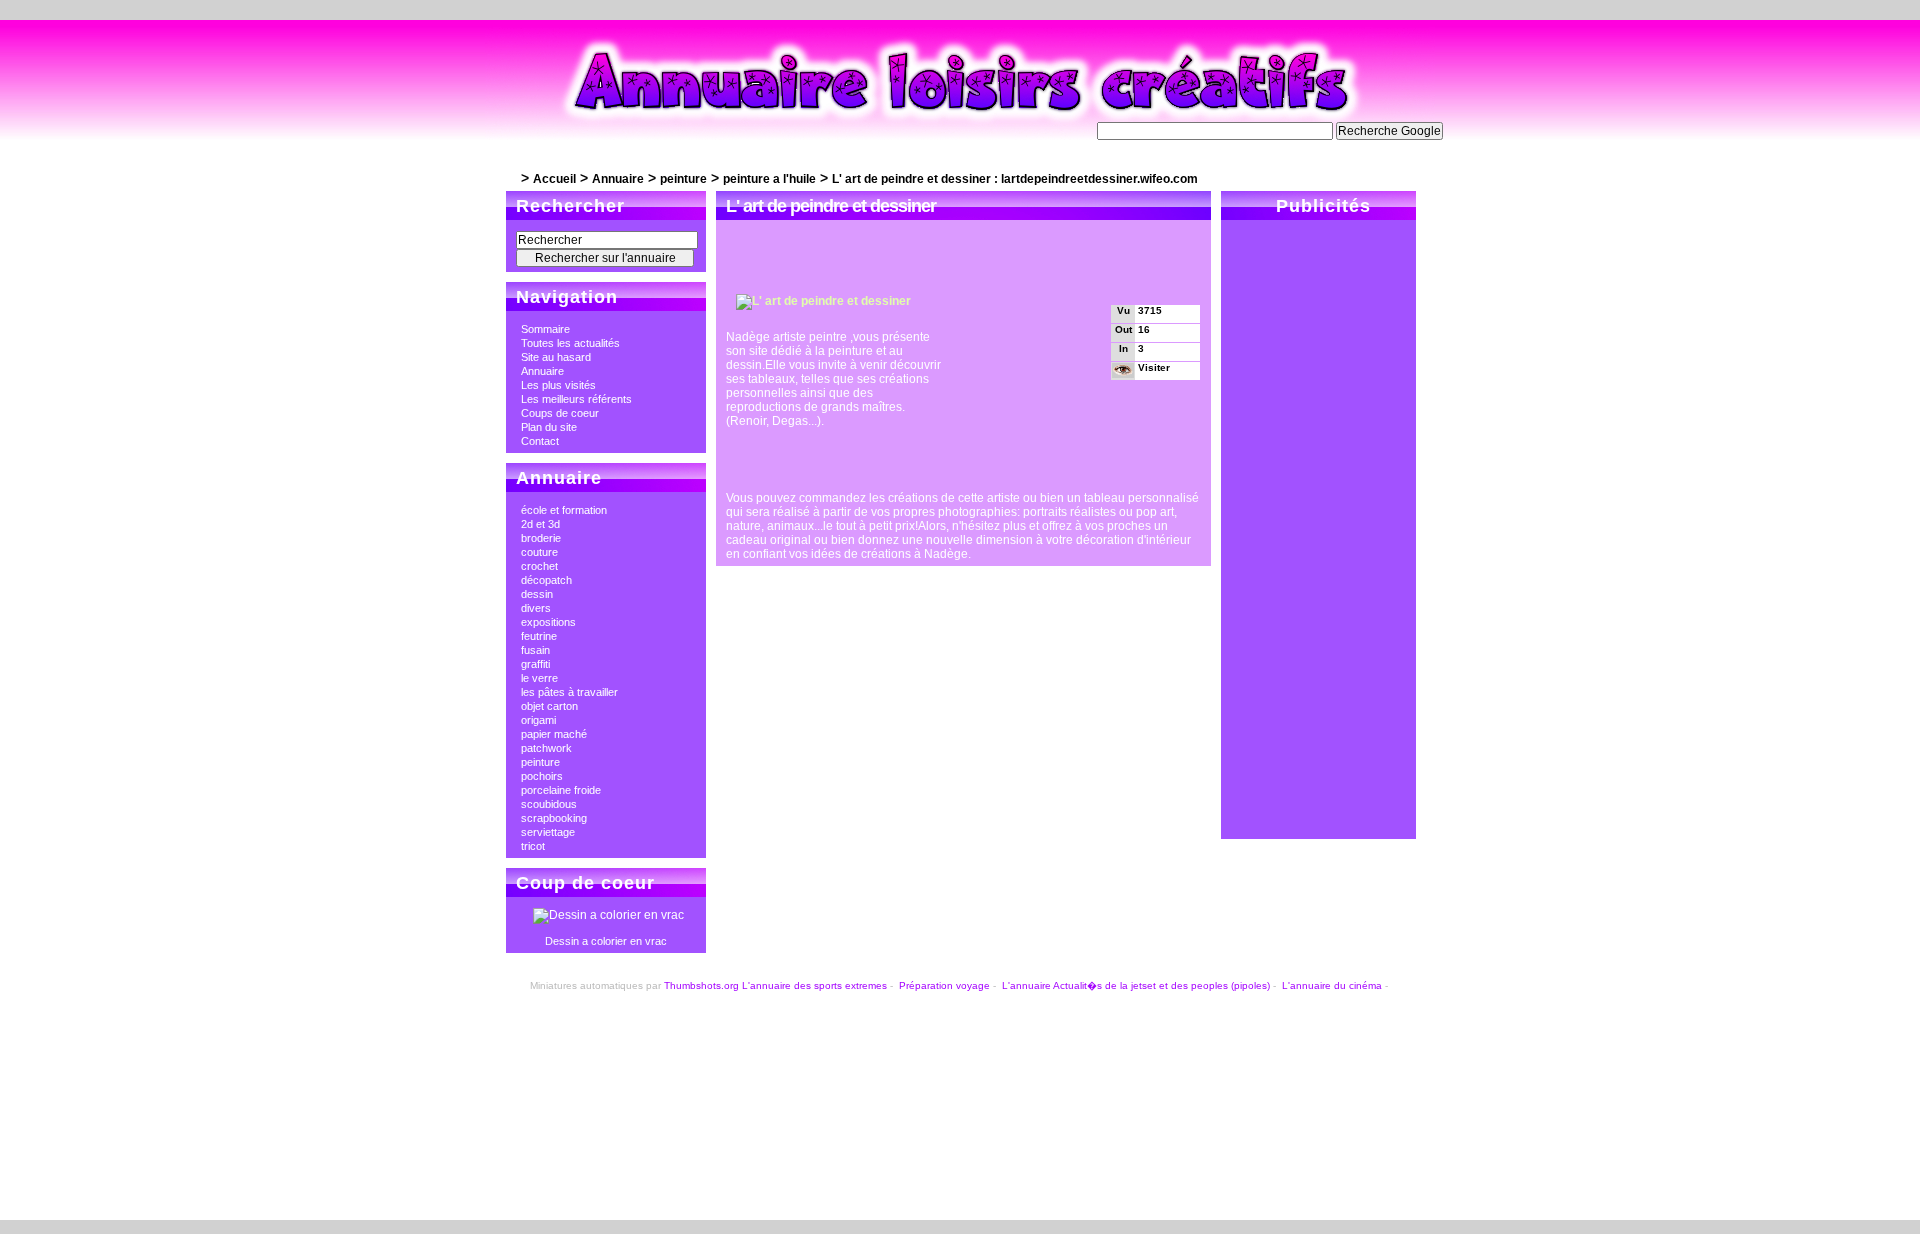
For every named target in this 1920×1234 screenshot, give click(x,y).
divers (536, 608)
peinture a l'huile (769, 179)
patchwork (546, 748)
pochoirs (542, 776)
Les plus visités (558, 385)
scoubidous (549, 804)
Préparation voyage (944, 985)
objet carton (549, 706)
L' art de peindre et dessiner (831, 206)
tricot (533, 846)
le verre (539, 678)
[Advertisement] (960, 261)
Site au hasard (556, 357)
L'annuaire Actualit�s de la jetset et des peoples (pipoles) (1136, 985)
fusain (535, 650)
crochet (539, 566)
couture (539, 552)
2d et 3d (540, 524)
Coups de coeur (560, 413)
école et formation (564, 510)
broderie (541, 538)
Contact (540, 441)
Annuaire (618, 179)
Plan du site (549, 427)
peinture (683, 179)
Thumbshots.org (701, 985)
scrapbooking (554, 818)
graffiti (535, 664)
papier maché (554, 734)
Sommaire (545, 329)
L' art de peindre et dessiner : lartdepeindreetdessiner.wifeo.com (1015, 179)
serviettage (548, 832)
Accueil (554, 179)
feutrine (539, 636)
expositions (548, 622)
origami (538, 720)
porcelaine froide (561, 790)
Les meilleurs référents (576, 399)
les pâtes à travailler (569, 692)
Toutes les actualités (570, 343)
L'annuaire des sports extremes (814, 985)
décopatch (546, 580)
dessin (537, 594)
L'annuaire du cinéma (1332, 985)
